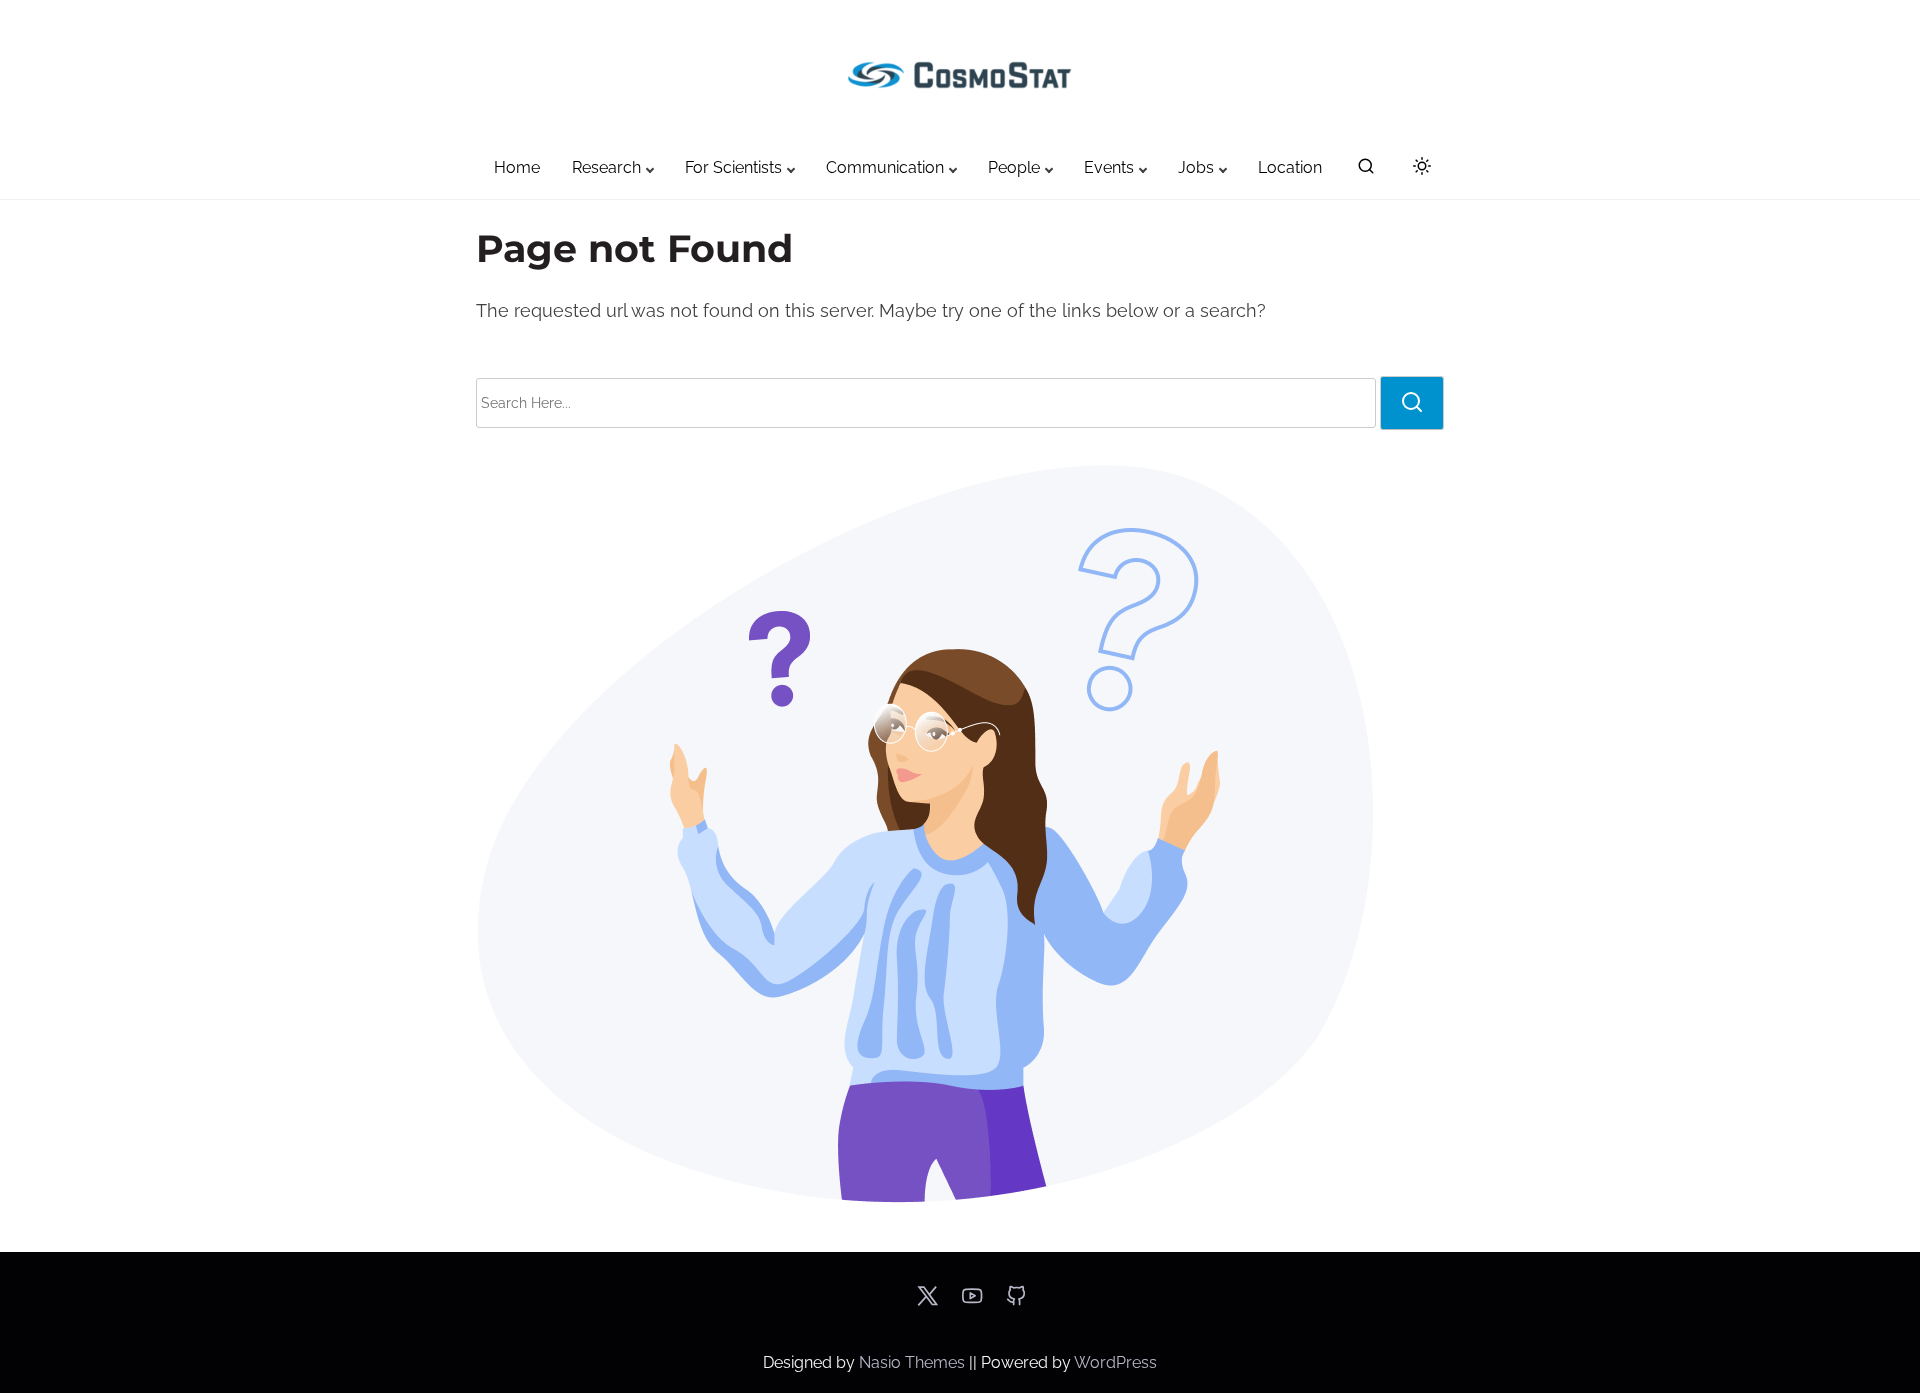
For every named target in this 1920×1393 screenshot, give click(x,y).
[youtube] (972, 1302)
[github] (1016, 1302)
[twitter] (927, 1302)
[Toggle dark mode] (1418, 169)
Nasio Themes (914, 1362)
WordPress (1115, 1362)
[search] (1366, 170)
